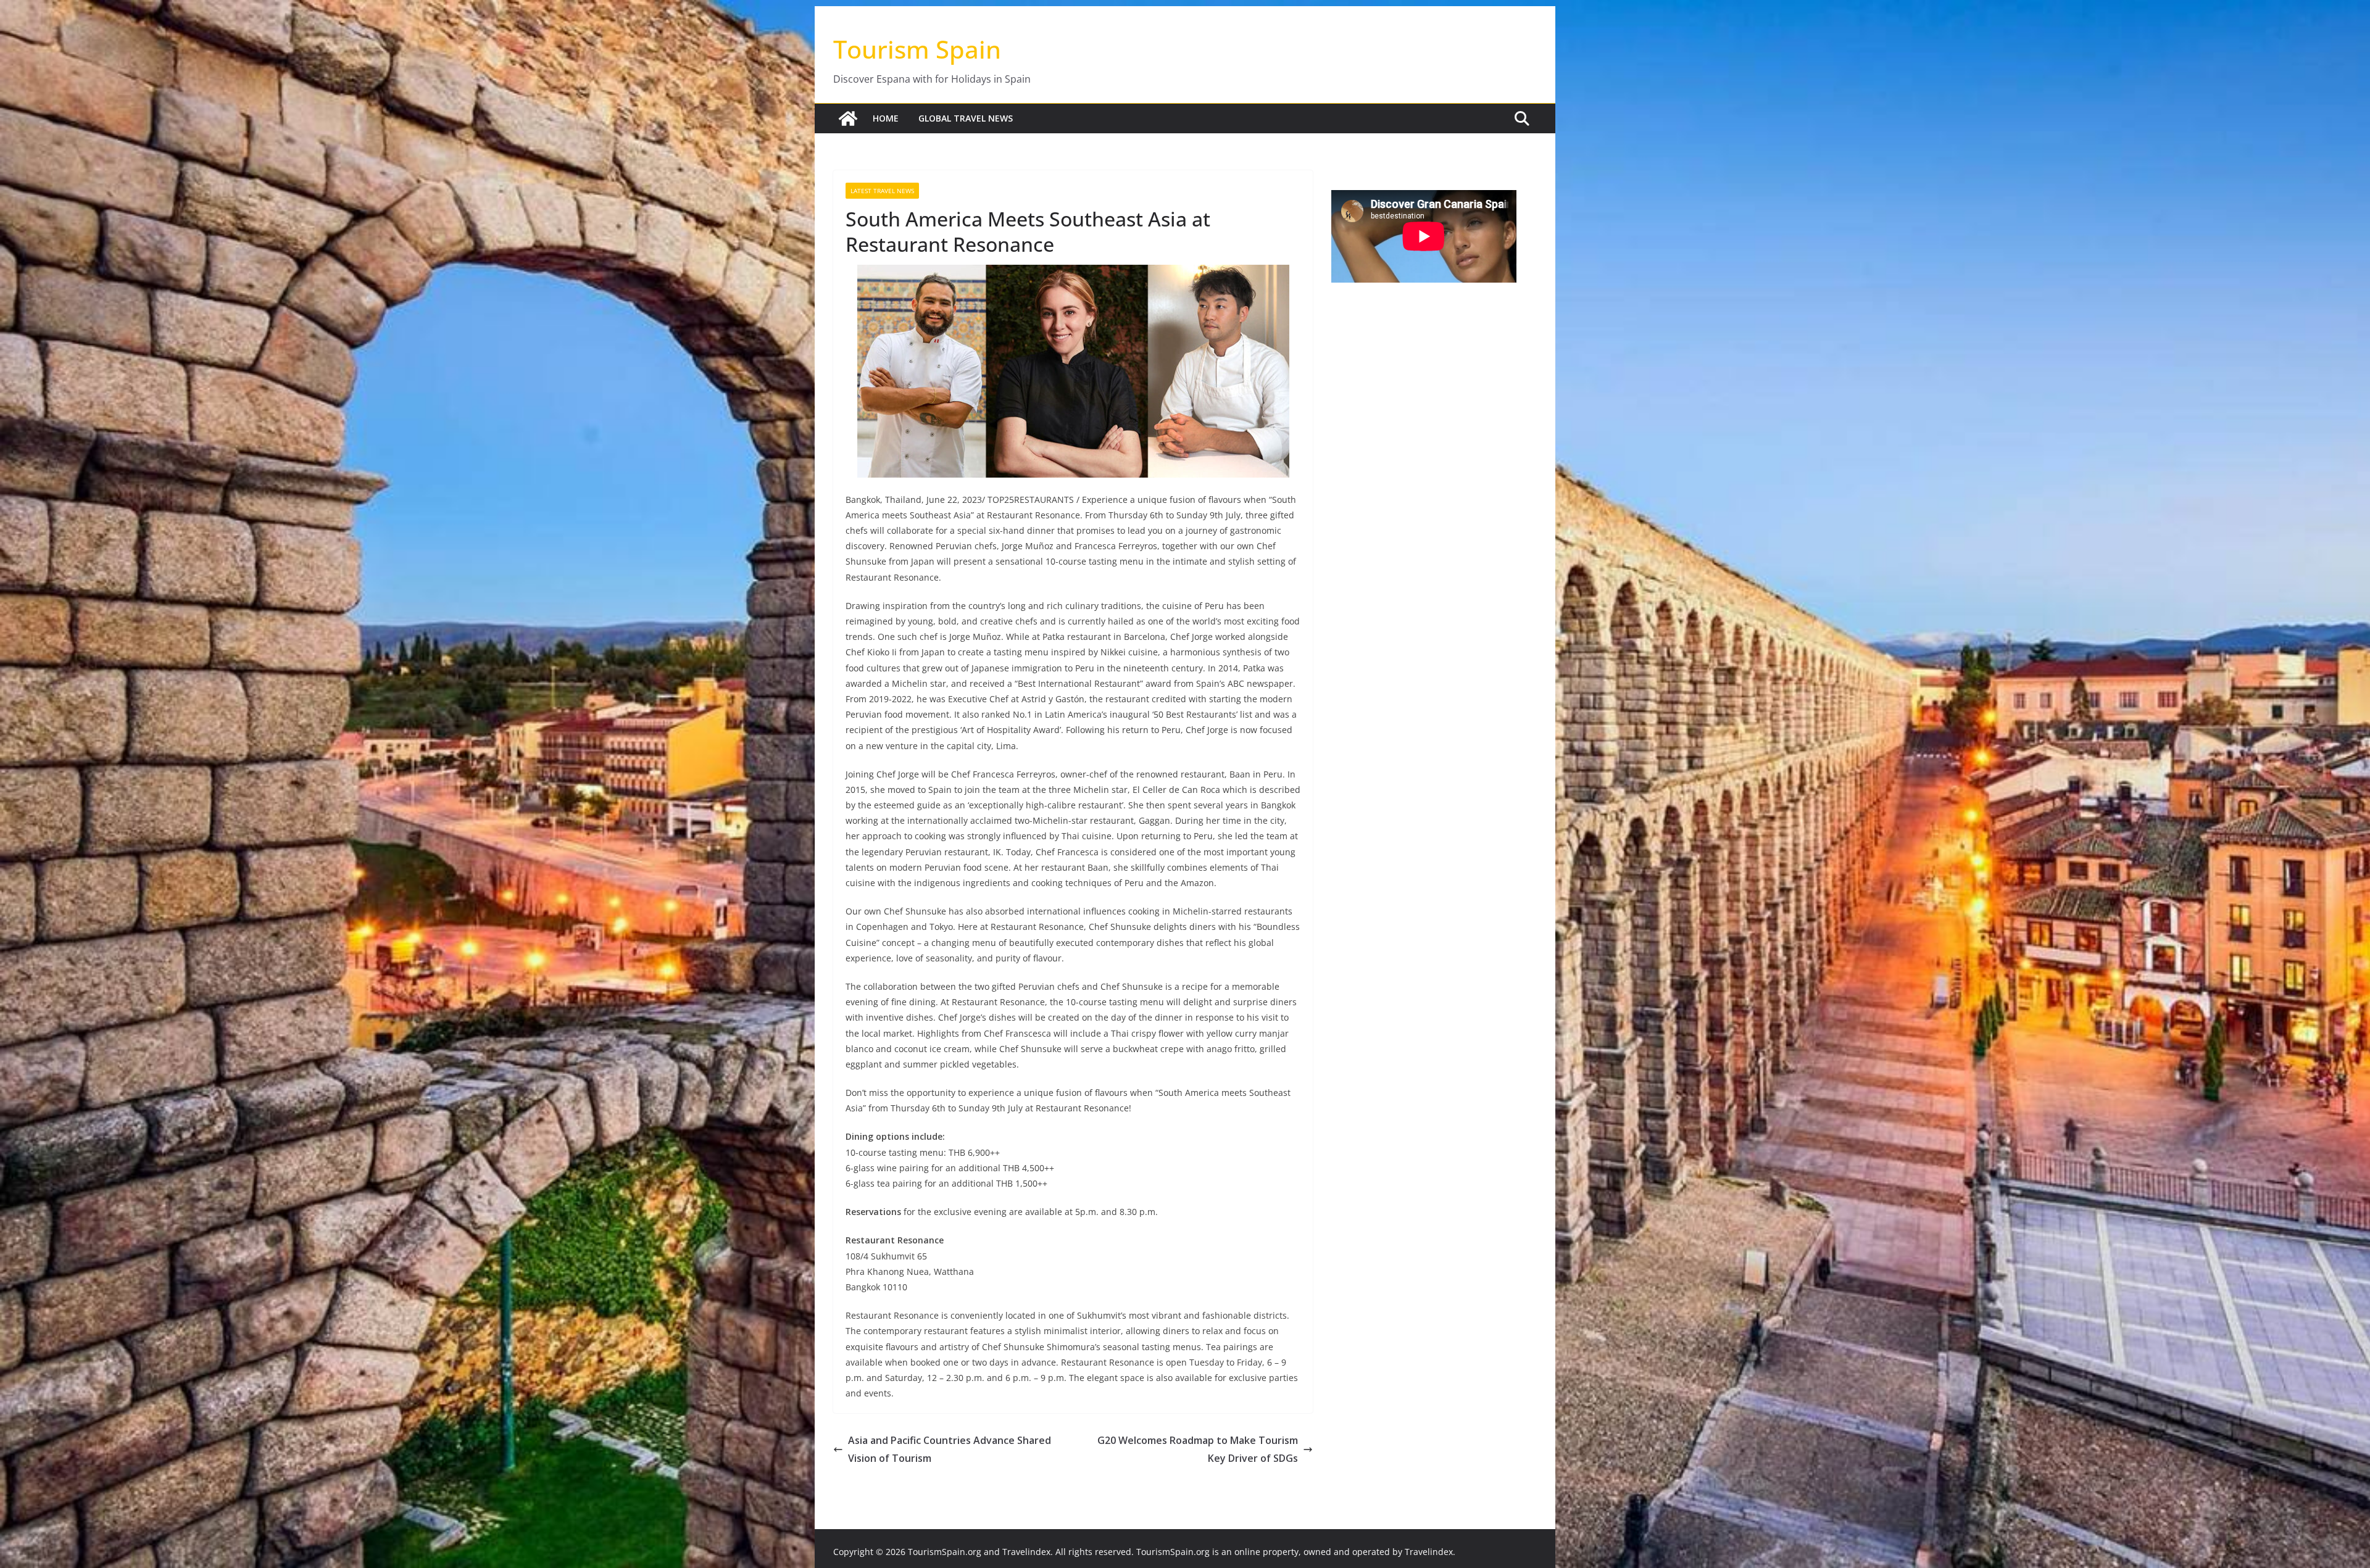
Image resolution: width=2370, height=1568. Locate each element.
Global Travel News (966, 118)
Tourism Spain (917, 49)
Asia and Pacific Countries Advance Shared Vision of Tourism (950, 1449)
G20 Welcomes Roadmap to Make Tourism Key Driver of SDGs (1198, 1449)
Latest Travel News (882, 191)
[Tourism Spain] (848, 118)
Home (886, 118)
